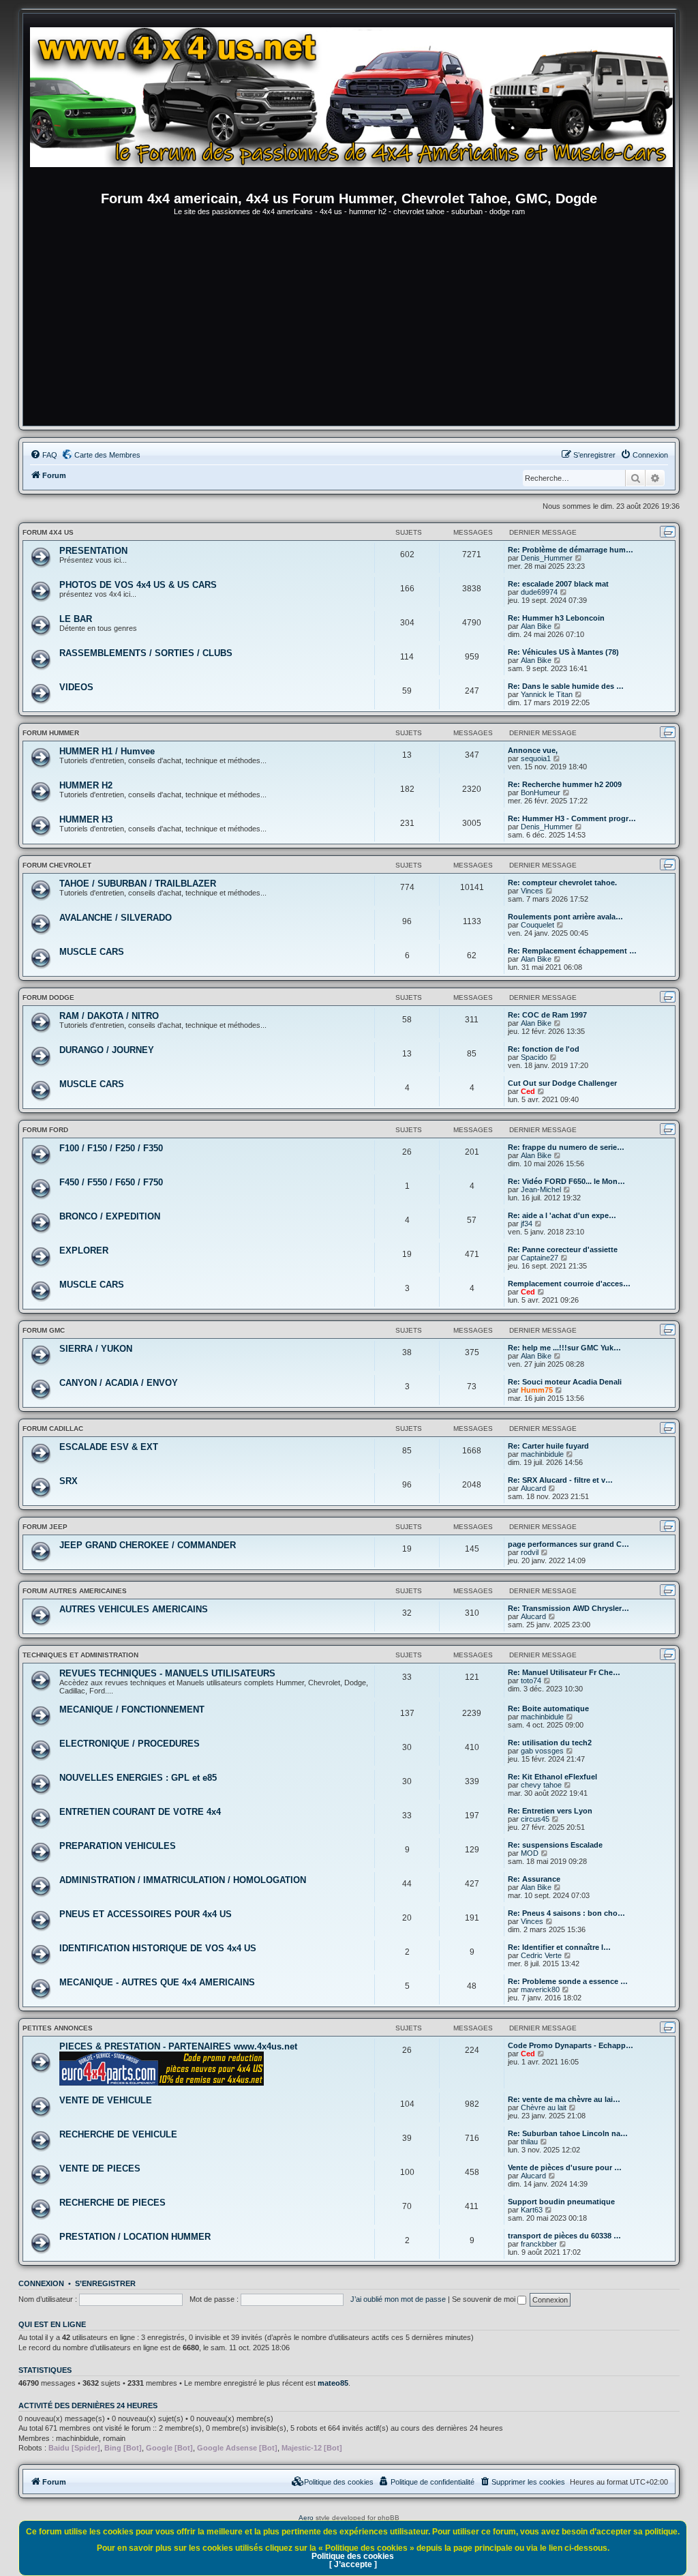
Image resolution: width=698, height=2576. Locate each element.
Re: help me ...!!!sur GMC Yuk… (564, 1348)
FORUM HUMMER (51, 733)
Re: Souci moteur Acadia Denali (565, 1382)
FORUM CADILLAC (53, 1428)
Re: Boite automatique (548, 1708)
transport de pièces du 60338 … (564, 2236)
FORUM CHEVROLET (57, 865)
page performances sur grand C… (568, 1544)
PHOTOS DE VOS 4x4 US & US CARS (138, 585)
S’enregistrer (105, 2283)
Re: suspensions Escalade (555, 1845)
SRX (69, 1481)
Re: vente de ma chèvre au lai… (564, 2099)
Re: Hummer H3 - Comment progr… (572, 818)
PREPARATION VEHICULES (118, 1846)
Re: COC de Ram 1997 (547, 1015)
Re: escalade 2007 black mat (558, 584)
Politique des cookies (353, 2556)
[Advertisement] (349, 323)
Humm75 (537, 1390)
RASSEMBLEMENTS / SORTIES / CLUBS (146, 653)
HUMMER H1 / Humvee (107, 751)
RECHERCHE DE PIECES (112, 2203)
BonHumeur (541, 793)
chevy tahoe (541, 1785)
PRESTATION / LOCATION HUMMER (135, 2237)
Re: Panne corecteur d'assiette (563, 1249)
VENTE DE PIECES (100, 2168)
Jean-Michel (541, 1189)
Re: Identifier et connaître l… (559, 1947)
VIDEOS (76, 687)
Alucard (533, 1488)
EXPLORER (84, 1250)
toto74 (531, 1681)
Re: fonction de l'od (544, 1049)
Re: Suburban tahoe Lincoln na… (568, 2133)
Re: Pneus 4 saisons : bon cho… (566, 1913)
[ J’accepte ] (353, 2564)
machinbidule (542, 1454)
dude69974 (539, 592)
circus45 (535, 1819)
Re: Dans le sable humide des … (566, 686)
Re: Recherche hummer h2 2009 (565, 784)
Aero (306, 2518)
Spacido (534, 1057)
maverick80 (540, 1989)
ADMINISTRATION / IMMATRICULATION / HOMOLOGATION (183, 1880)
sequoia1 (536, 758)
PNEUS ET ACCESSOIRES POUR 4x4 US (146, 1914)
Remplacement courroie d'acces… (569, 1284)
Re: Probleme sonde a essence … (568, 1981)
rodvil (530, 1552)
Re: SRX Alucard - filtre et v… (560, 1480)
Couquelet (537, 925)
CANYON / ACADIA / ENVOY (119, 1383)
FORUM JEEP (45, 1527)
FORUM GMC (44, 1330)
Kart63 (532, 2210)
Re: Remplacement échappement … (572, 951)
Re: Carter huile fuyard (548, 1446)
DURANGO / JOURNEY (107, 1050)
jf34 (527, 1224)
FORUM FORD (45, 1130)
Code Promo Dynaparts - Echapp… (571, 2045)
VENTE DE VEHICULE (106, 2100)
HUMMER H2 (86, 785)
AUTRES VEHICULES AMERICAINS (134, 1609)
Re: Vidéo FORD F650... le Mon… (566, 1181)
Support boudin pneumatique (561, 2202)
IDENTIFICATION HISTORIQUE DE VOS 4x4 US (158, 1948)
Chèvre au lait (544, 2107)
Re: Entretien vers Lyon (550, 1811)
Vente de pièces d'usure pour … (565, 2167)
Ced (528, 1091)
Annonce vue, (533, 750)
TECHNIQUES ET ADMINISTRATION (80, 1655)
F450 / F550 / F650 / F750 (111, 1182)
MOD (530, 1853)
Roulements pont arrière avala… (565, 917)
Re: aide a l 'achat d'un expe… (562, 1215)
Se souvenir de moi (485, 2299)
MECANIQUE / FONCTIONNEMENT (132, 1709)
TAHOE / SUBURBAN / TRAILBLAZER (138, 884)
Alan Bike (536, 626)
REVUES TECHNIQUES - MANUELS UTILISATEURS (167, 1673)
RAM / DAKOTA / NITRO (109, 1016)
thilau (529, 2142)
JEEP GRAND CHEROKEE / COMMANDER (148, 1545)
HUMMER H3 (86, 819)
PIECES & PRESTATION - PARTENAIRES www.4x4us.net (178, 2046)
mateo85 (333, 2383)
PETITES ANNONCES (58, 2028)
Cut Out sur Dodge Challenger (562, 1083)
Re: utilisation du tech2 (550, 1743)
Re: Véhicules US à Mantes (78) (563, 652)
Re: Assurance (534, 1879)
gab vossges (542, 1751)
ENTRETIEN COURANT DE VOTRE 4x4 (140, 1812)
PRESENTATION (93, 551)
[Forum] (356, 106)
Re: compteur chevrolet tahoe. (562, 883)
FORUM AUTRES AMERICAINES (75, 1591)
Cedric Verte (541, 1955)
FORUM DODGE (48, 997)
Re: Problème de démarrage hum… (571, 550)
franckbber (539, 2244)
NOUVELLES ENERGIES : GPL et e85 (138, 1778)
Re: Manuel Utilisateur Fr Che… (564, 1672)
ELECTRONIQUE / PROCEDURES (130, 1744)
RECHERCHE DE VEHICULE (118, 2134)
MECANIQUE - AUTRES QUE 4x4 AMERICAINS (157, 1982)
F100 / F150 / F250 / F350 (111, 1148)
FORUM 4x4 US (48, 532)
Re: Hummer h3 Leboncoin (556, 618)
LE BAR (76, 619)
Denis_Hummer (547, 558)
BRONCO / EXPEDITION (110, 1216)
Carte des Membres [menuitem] (107, 455)
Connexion (41, 2283)
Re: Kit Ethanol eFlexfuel (552, 1777)
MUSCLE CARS (92, 952)
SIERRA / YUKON (96, 1349)
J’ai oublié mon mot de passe (398, 2299)
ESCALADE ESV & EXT (109, 1447)
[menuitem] (44, 455)
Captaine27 (540, 1258)
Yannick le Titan (547, 694)
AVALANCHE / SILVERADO (116, 918)
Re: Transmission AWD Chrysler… (568, 1608)
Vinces (532, 891)
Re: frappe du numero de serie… (566, 1147)
